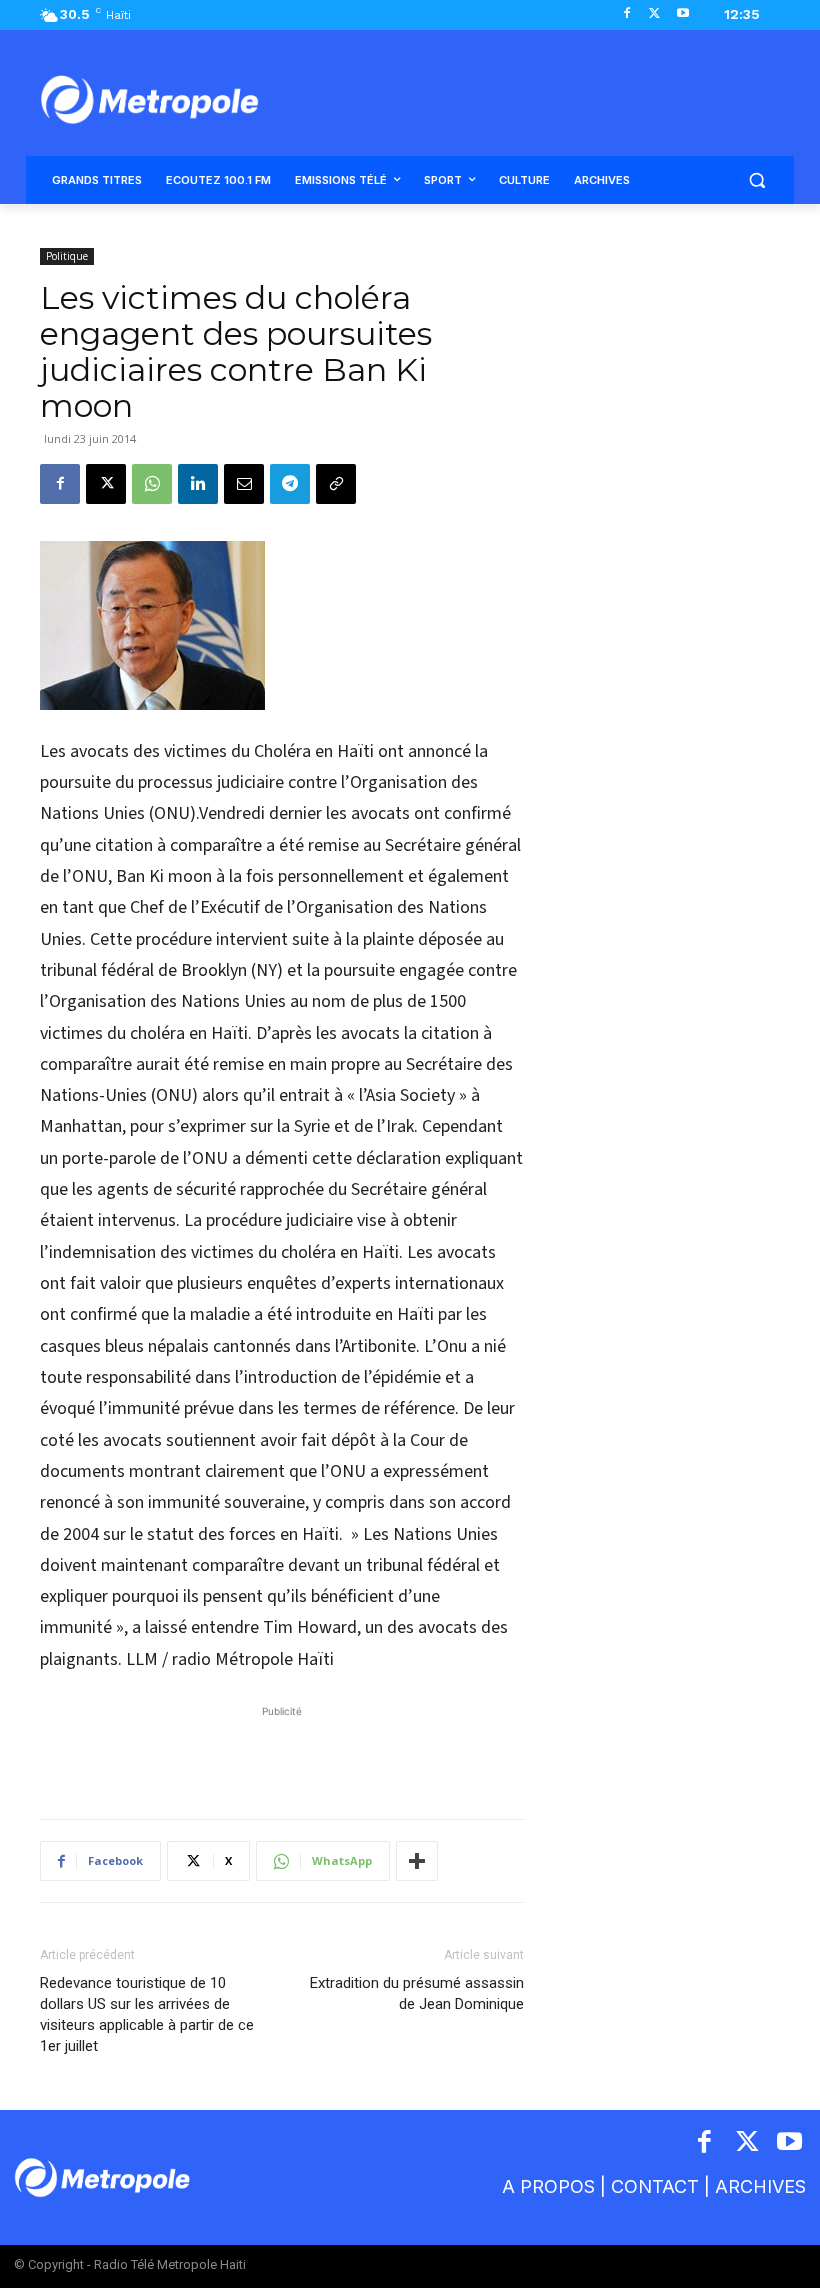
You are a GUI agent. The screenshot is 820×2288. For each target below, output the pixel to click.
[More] (417, 1861)
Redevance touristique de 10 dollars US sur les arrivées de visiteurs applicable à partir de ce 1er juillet (147, 2014)
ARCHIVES (760, 2186)
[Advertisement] (282, 1752)
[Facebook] (627, 14)
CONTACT (655, 2186)
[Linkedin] (198, 484)
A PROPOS (548, 2186)
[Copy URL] (336, 484)
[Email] (244, 484)
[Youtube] (682, 14)
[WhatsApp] (152, 484)
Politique (67, 256)
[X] (654, 14)
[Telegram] (290, 484)
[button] (756, 180)
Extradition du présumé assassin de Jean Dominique (417, 1993)
